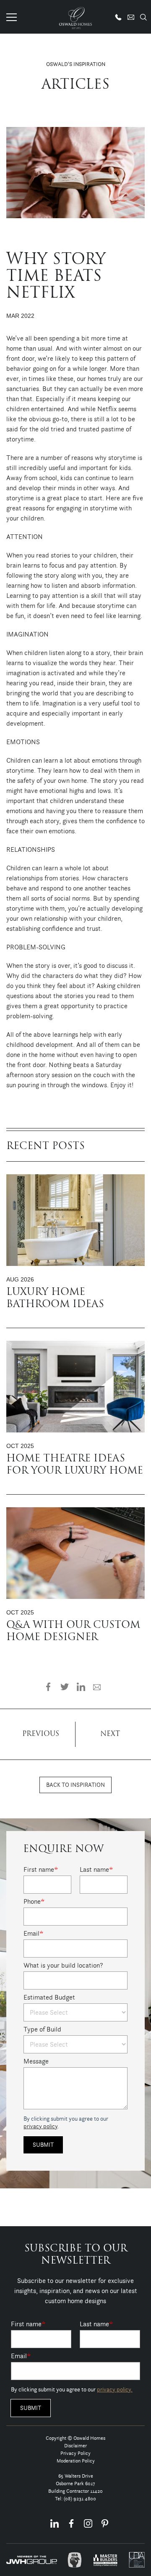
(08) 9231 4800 (80, 2498)
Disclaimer (75, 2445)
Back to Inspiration (75, 1785)
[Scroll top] (139, 2569)
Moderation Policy (76, 2461)
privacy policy (40, 2126)
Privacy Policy (75, 2453)
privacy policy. (115, 2389)
